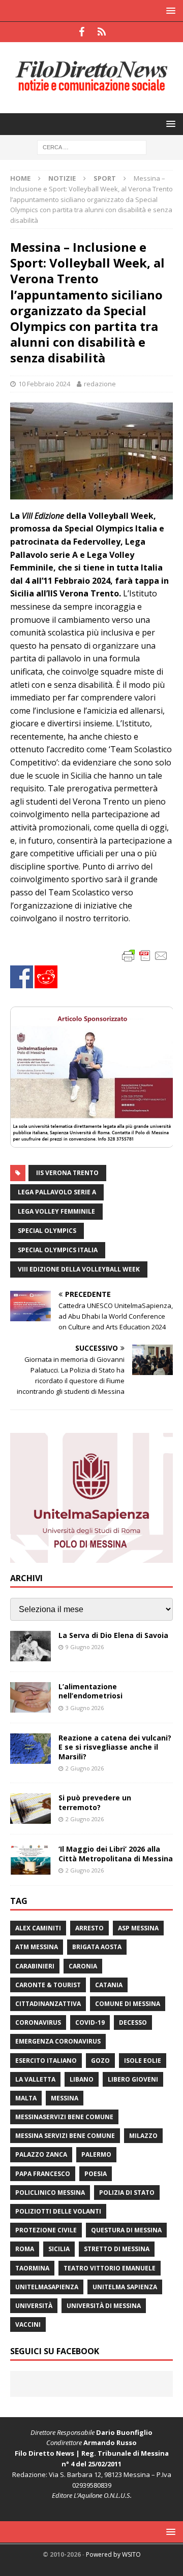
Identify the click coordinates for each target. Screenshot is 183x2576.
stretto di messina (117, 2249)
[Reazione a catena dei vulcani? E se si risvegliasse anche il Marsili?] (30, 1749)
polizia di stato (127, 2193)
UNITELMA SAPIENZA (125, 2287)
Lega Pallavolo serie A (57, 1192)
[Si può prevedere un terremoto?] (30, 1809)
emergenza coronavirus (58, 2041)
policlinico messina (50, 2193)
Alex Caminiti (38, 1928)
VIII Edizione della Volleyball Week (79, 1269)
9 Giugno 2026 (85, 1647)
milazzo (143, 2136)
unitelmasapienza (47, 2287)
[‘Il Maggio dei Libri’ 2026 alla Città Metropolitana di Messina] (30, 1860)
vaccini (28, 2324)
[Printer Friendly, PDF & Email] (145, 955)
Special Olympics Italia (58, 1250)
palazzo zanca (41, 2154)
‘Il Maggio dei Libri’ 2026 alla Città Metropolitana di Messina (116, 1853)
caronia (83, 1966)
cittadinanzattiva (48, 2004)
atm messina (37, 1947)
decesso (133, 2022)
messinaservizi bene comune (64, 2117)
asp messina (138, 1928)
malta (26, 2098)
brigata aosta (97, 1947)
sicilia (59, 2249)
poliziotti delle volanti (58, 2211)
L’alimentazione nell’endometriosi (90, 1691)
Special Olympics (47, 1231)
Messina (65, 2098)
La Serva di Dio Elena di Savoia (113, 1635)
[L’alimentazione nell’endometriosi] (30, 1697)
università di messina (104, 2306)
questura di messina (126, 2230)
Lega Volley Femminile (56, 1211)
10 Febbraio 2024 (44, 384)
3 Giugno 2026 (85, 1708)
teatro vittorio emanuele (110, 2268)
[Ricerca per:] (92, 146)
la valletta (35, 2079)
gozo (100, 2061)
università (34, 2306)
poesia (96, 2174)
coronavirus (38, 2022)
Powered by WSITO (113, 2554)
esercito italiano (46, 2061)
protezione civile (46, 2230)
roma (25, 2249)
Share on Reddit (46, 977)
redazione (100, 384)
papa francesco (43, 2174)
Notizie (62, 178)
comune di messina (128, 2004)
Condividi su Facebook (22, 977)
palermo (96, 2154)
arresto (89, 1928)
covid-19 (90, 2022)
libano (82, 2079)
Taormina (32, 2268)
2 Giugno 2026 (85, 1768)
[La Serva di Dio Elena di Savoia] (30, 1646)
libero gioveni (133, 2079)
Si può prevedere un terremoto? (95, 1802)
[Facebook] (82, 32)
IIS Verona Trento (67, 1173)
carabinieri (35, 1966)
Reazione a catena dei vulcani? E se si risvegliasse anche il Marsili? (115, 1747)
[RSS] (101, 32)
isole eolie (143, 2061)
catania (109, 1985)
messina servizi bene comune (65, 2136)
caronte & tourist (48, 1985)
